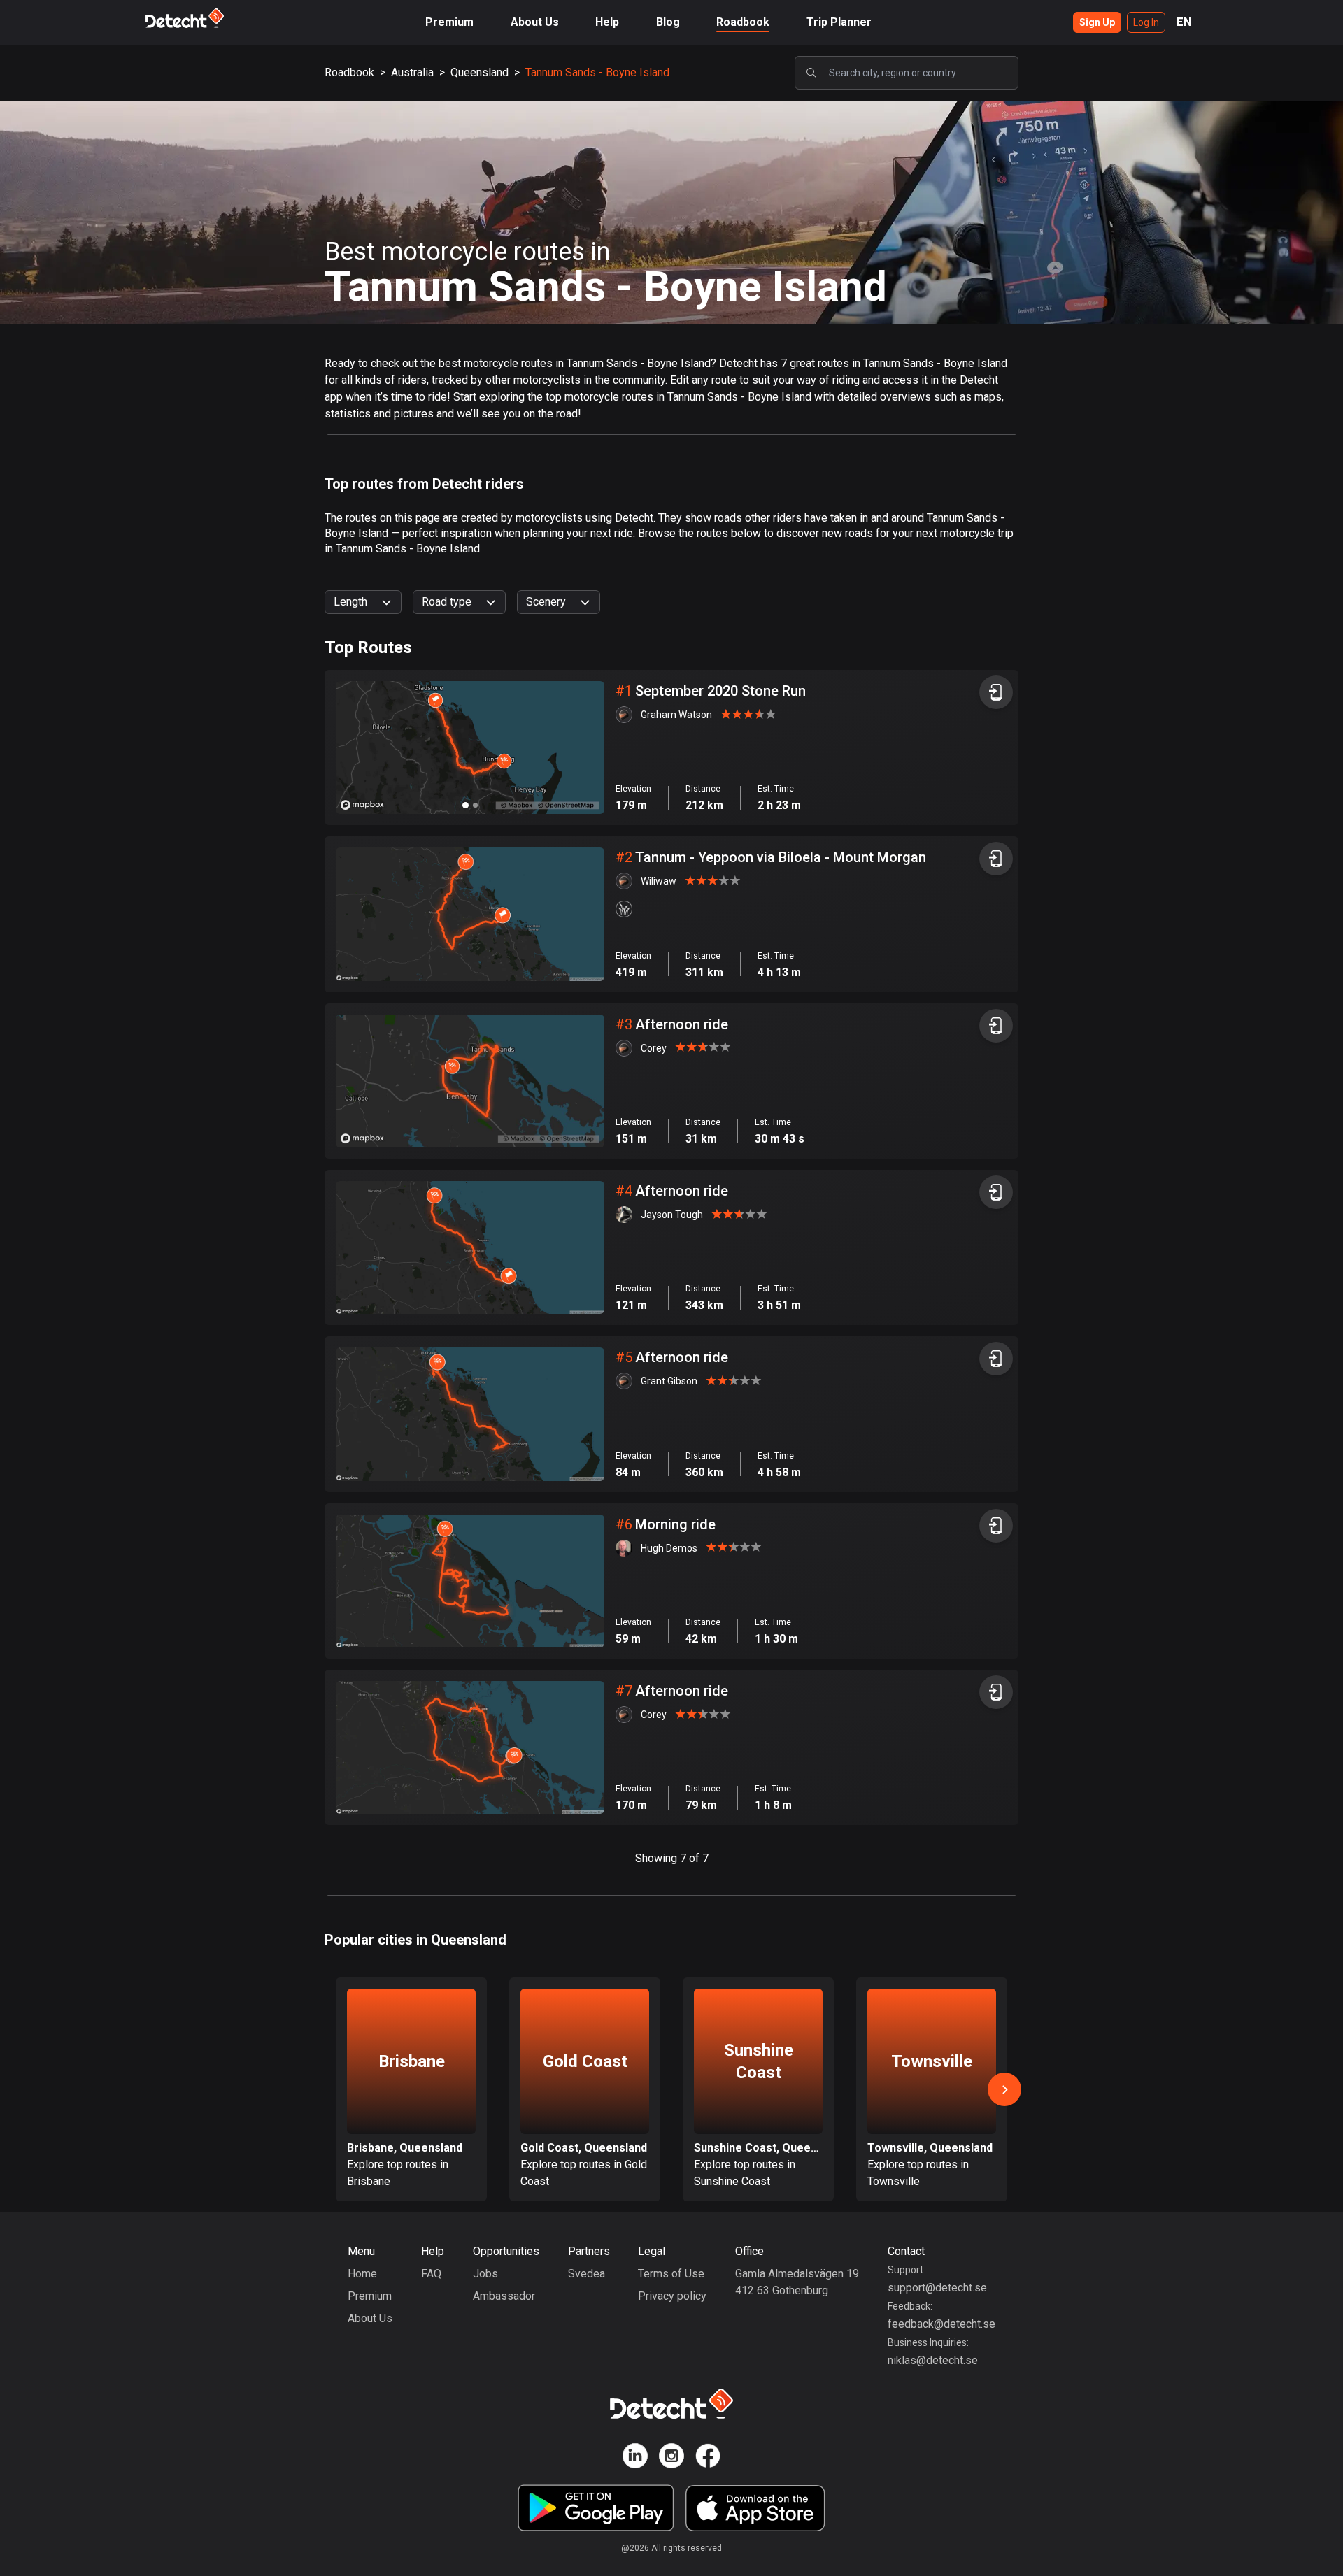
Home (362, 2274)
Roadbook (743, 22)
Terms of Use (671, 2274)
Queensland (479, 72)
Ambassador (504, 2296)
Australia (412, 72)
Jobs (485, 2274)
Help (607, 22)
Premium (449, 22)
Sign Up (1097, 22)
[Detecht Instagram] (671, 2458)
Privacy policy (672, 2296)
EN (1184, 22)
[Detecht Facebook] (708, 2458)
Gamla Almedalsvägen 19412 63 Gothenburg (797, 2282)
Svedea (587, 2274)
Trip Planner (839, 22)
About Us (535, 22)
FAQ (431, 2274)
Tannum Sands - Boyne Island (597, 72)
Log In (1146, 22)
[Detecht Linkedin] (635, 2458)
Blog (668, 22)
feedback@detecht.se (941, 2324)
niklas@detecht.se (933, 2360)
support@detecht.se (937, 2288)
